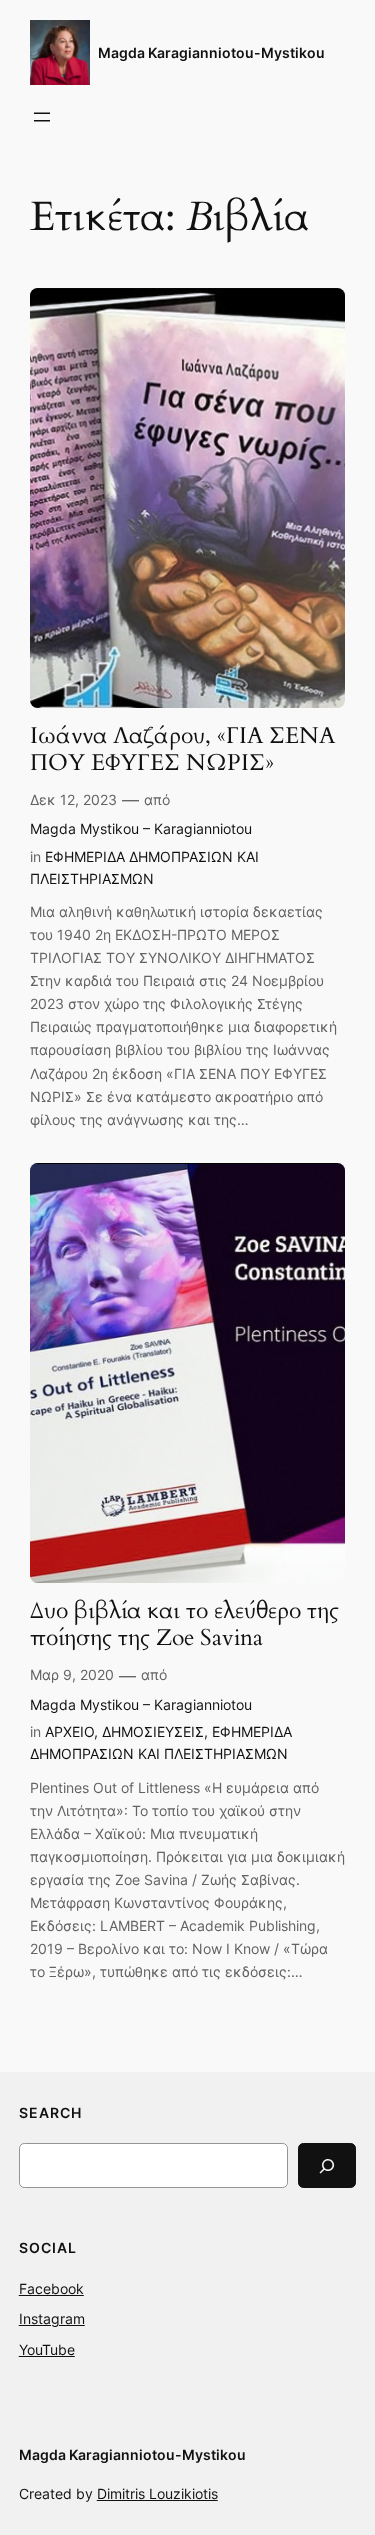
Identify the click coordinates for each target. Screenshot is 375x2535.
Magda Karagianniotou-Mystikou (211, 52)
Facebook (51, 2288)
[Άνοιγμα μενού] (42, 117)
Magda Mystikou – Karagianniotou (141, 828)
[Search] (327, 2165)
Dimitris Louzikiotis (157, 2493)
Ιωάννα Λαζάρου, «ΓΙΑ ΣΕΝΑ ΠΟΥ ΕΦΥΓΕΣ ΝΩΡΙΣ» (182, 750)
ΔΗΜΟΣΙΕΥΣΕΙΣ (153, 1731)
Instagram (52, 2318)
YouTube (47, 2349)
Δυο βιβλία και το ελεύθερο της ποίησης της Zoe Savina (184, 1625)
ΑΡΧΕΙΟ (69, 1731)
